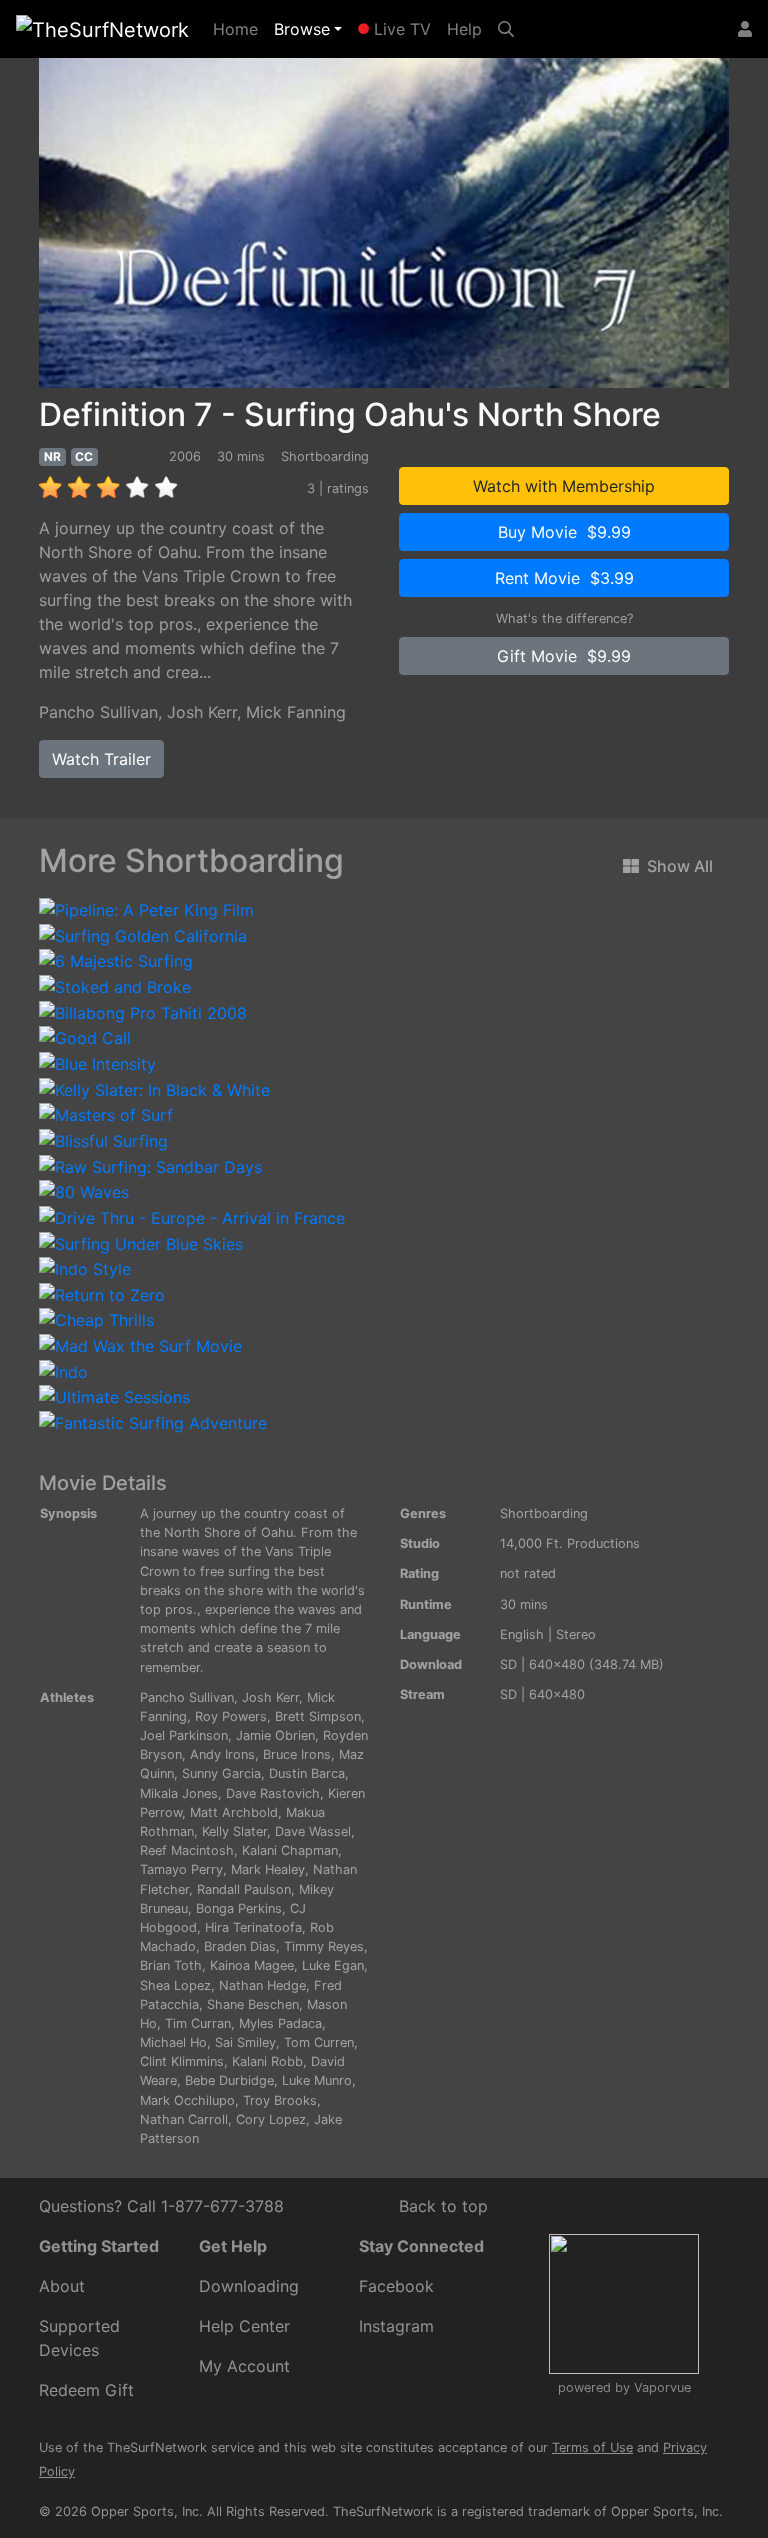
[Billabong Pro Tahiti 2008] (143, 1011)
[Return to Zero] (102, 1293)
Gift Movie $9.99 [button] (564, 656)
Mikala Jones (179, 1793)
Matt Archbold (234, 1812)
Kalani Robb (267, 2061)
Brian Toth (171, 1965)
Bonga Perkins (239, 1908)
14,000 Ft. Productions (570, 1543)
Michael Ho (173, 2042)
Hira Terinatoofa (253, 1927)
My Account (244, 2366)
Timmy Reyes (324, 1946)
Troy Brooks (280, 2100)
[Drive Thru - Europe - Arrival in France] (192, 1216)
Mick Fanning (296, 712)
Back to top (443, 2206)
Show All (680, 866)
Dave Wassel (313, 1831)
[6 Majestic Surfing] (116, 960)
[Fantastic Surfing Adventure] (153, 1421)
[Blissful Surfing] (103, 1139)
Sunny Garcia (221, 1773)
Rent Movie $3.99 (564, 578)
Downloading (249, 2286)
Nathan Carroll (184, 2119)
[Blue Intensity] (97, 1062)
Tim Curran (198, 2023)
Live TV (400, 29)
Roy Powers (231, 1716)
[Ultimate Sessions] (114, 1396)
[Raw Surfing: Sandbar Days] (150, 1165)
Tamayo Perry (181, 1869)
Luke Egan (333, 1965)
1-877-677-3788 (222, 2206)
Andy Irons (222, 1754)
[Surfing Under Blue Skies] (141, 1242)
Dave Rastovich (273, 1793)
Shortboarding (544, 1513)
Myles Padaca (280, 2023)
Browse (302, 29)
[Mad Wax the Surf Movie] (140, 1344)
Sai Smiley (245, 2042)
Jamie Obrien (275, 1735)
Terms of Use (592, 2447)
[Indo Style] (85, 1268)
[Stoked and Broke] (115, 985)
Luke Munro (317, 2080)
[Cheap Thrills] (96, 1319)
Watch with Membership (564, 486)
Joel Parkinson (184, 1735)
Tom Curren (319, 2042)
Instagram (396, 2326)
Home (239, 28)
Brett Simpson (318, 1716)
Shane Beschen (253, 2004)
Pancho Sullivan (98, 712)
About (62, 2286)
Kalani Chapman (290, 1850)
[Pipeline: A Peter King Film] (146, 909)
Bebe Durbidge (229, 2080)
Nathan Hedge (262, 1985)
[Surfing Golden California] (143, 934)
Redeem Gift (86, 2390)
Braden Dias (240, 1946)
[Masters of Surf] (106, 1114)
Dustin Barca (307, 1773)
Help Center (244, 2326)
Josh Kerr (202, 712)
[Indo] (63, 1370)
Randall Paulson (244, 1889)
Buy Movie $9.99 (564, 532)
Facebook (396, 2286)
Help (464, 29)
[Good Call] (85, 1037)
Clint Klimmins (182, 2061)
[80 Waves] (84, 1191)
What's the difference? (564, 618)
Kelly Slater (234, 1831)
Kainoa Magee (252, 1965)
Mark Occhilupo (187, 2100)
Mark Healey (268, 1869)
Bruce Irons (297, 1754)
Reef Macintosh (187, 1850)
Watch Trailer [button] (101, 759)
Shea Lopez (175, 1985)
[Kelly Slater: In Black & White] (154, 1088)
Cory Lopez (271, 2119)
